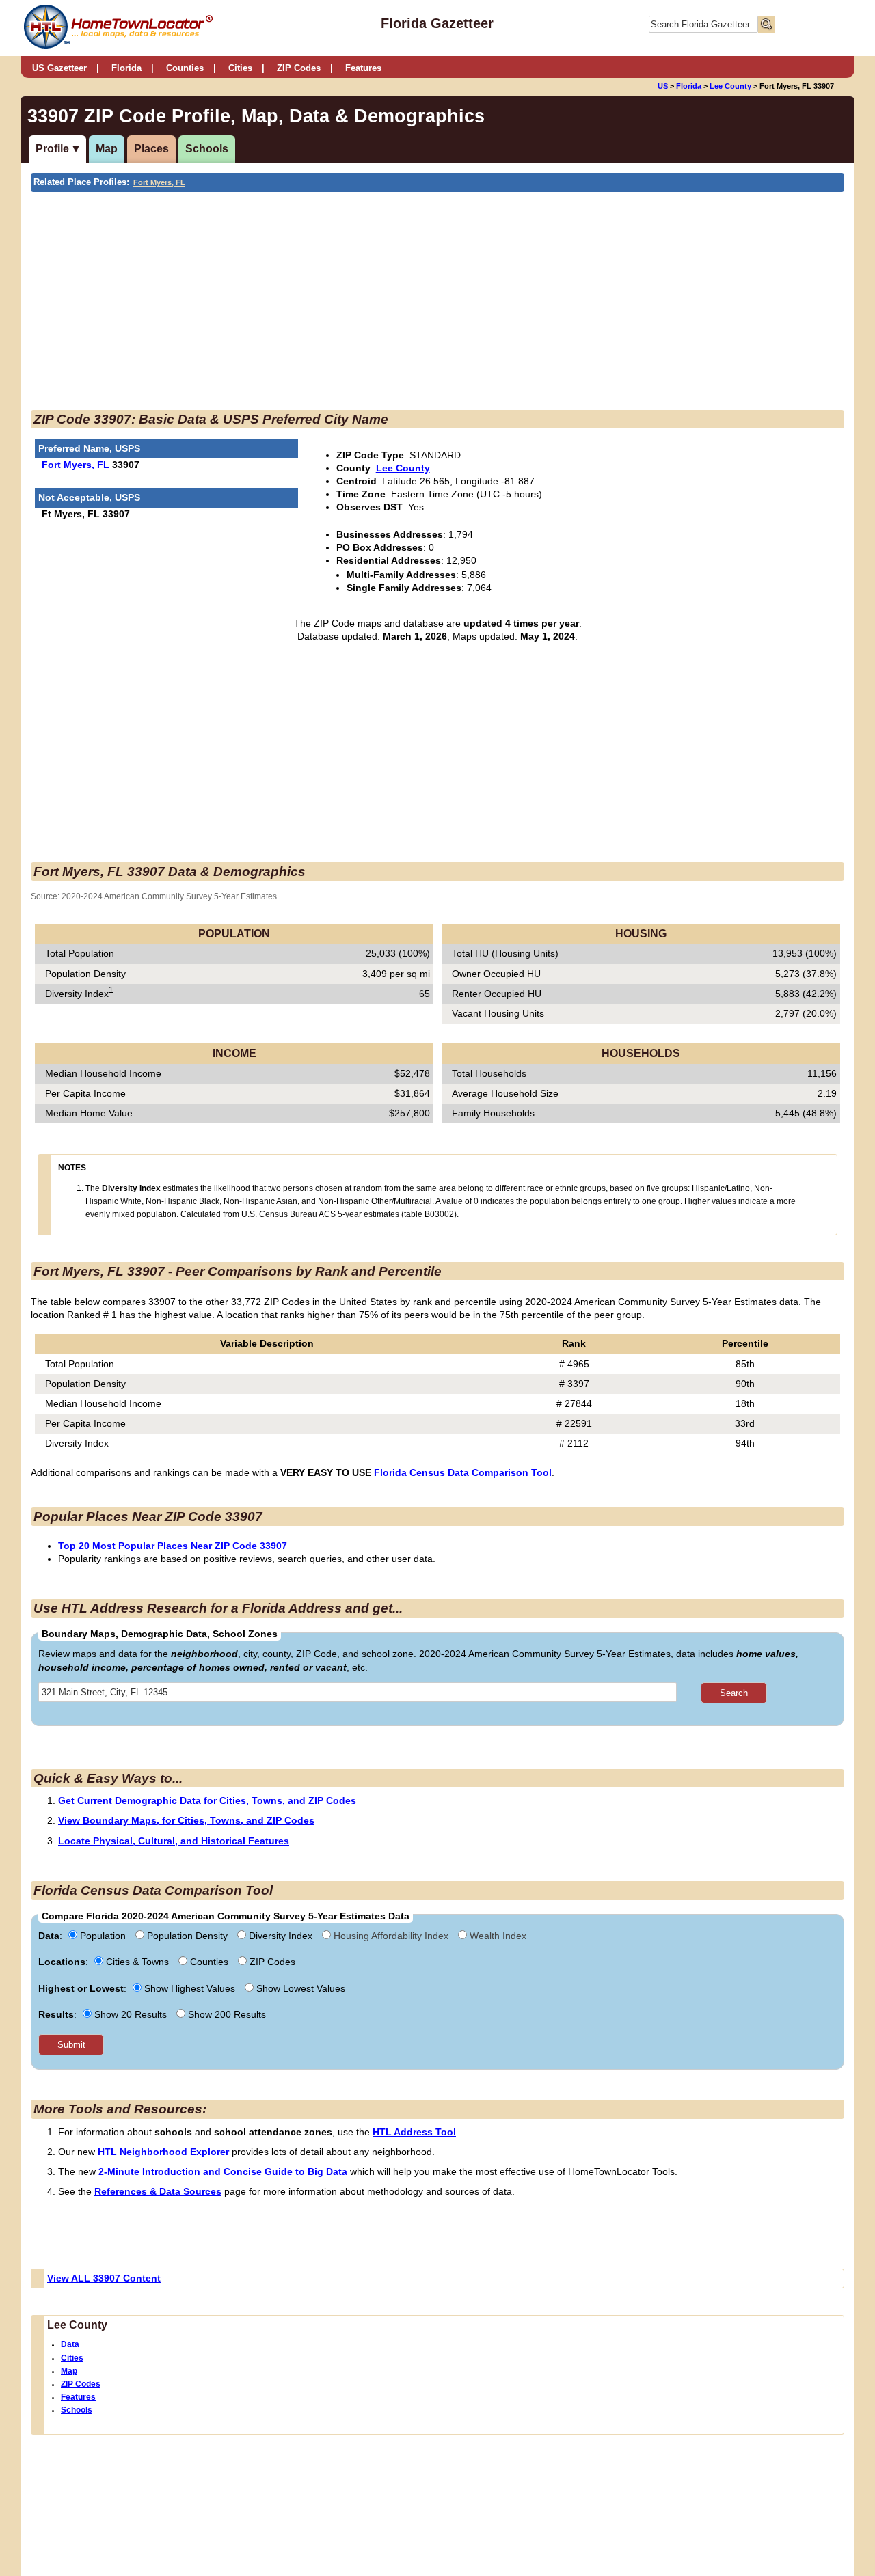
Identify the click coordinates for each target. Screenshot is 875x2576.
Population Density (187, 1936)
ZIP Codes (299, 68)
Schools (207, 149)
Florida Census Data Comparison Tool (463, 1472)
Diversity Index (281, 1936)
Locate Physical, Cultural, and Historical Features (174, 1841)
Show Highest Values (190, 1988)
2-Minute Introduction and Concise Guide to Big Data (223, 2171)
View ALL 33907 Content (104, 2278)
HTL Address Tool (414, 2132)
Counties (185, 68)
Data (70, 2344)
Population (103, 1936)
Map (107, 149)
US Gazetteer (59, 68)
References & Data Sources (158, 2191)
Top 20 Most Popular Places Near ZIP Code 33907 (173, 1546)
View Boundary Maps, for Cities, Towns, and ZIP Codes (186, 1820)
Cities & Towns (137, 1962)
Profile (52, 149)
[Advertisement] (324, 294)
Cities (240, 68)
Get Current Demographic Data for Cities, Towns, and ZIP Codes (207, 1800)
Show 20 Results (131, 2014)
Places (151, 149)
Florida (126, 68)
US (663, 86)
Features (363, 68)
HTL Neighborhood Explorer (163, 2152)
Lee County (730, 86)
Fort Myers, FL (159, 182)
